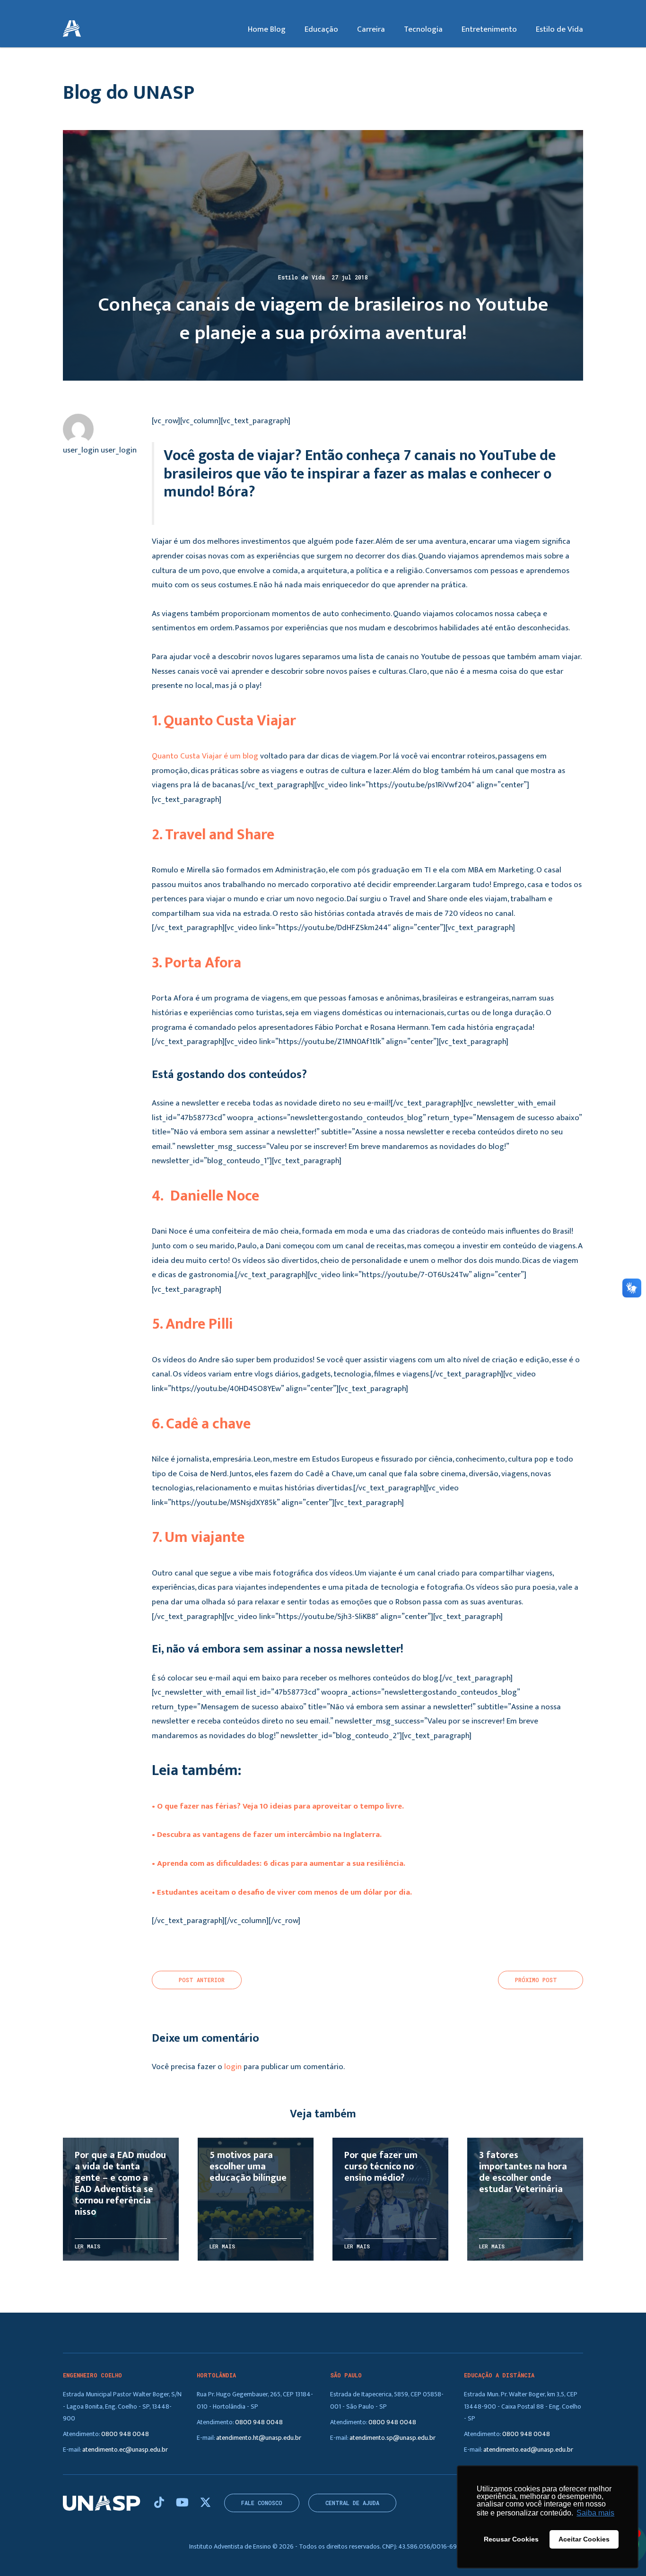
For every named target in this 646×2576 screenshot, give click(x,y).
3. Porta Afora (196, 963)
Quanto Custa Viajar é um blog (205, 756)
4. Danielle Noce (205, 1196)
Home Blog (267, 29)
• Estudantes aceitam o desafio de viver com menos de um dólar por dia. (282, 1892)
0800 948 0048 (125, 2434)
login (233, 2067)
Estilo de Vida (559, 29)
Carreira (371, 29)
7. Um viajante (198, 1537)
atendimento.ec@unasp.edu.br (125, 2450)
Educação (321, 29)
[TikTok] (160, 2503)
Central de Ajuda (352, 2503)
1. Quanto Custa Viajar (224, 721)
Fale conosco (262, 2503)
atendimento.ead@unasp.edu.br (528, 2450)
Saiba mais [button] (595, 2513)
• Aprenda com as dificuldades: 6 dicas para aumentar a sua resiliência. (279, 1863)
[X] (205, 2503)
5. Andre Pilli (192, 1324)
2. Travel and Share (213, 835)
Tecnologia (423, 29)
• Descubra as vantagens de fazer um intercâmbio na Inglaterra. (267, 1835)
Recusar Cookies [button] (511, 2539)
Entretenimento (489, 29)
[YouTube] (183, 2503)
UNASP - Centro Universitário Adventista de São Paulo (72, 29)
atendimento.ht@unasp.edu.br (259, 2438)
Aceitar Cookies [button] (584, 2539)
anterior (202, 1980)
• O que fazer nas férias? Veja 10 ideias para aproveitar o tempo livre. (278, 1806)
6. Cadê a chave (201, 1424)
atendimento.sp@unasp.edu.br (393, 2438)
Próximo (536, 1980)
